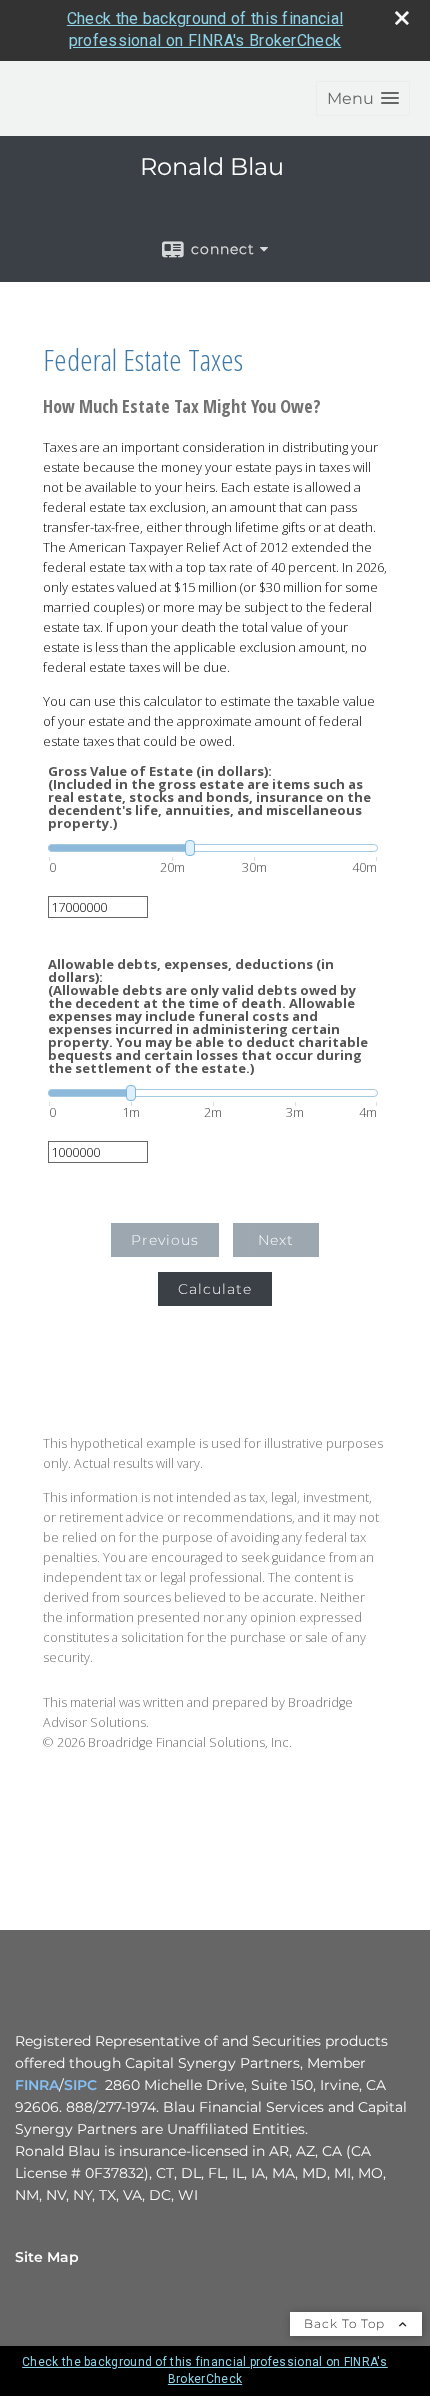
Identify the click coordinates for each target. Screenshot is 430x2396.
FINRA (37, 2085)
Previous (165, 1240)
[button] (363, 98)
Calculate (215, 1289)
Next (276, 1240)
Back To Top (346, 2323)
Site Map (47, 2257)
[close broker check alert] (402, 18)
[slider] (213, 848)
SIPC (80, 2085)
